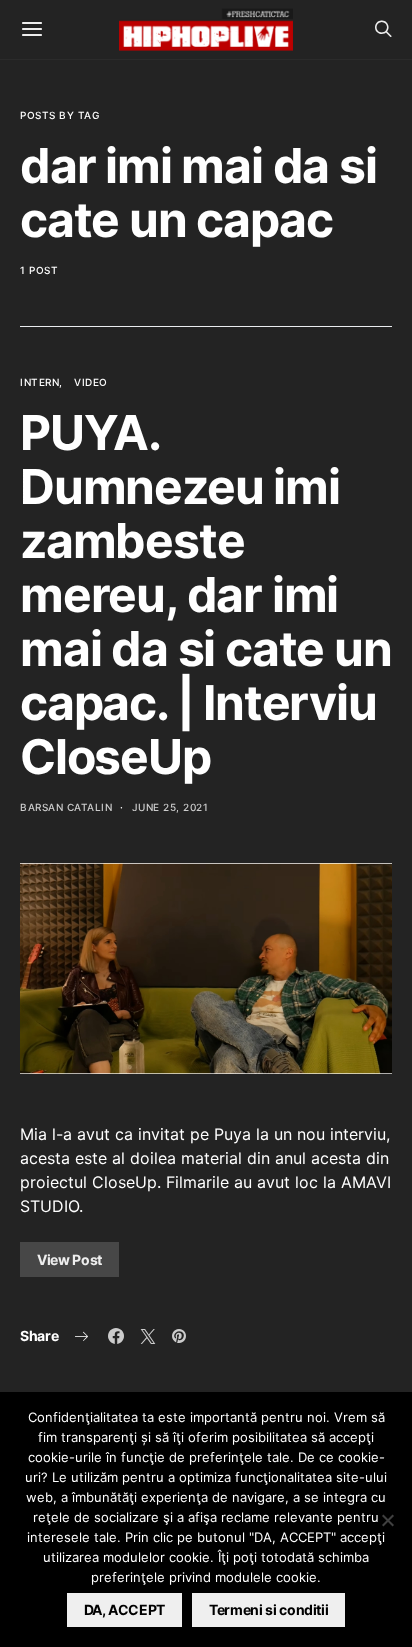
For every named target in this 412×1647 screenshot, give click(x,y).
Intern (39, 382)
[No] (387, 1520)
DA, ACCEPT (125, 1609)
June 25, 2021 (170, 807)
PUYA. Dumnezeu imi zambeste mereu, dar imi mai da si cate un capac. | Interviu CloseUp (206, 594)
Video (91, 382)
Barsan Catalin (66, 807)
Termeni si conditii (268, 1609)
